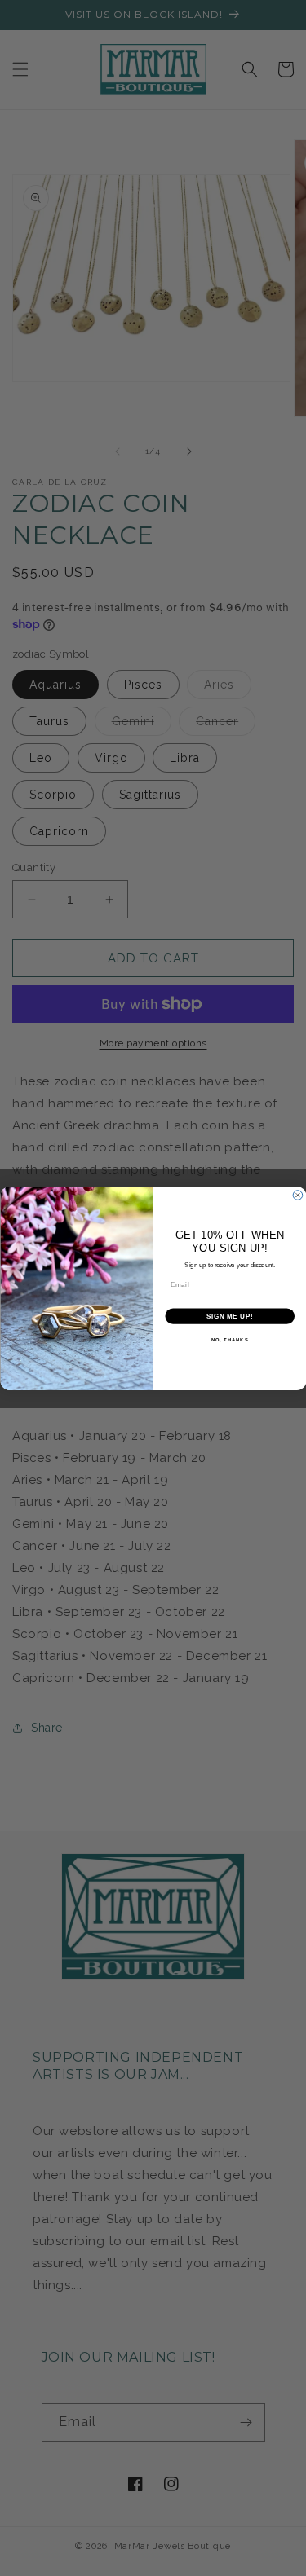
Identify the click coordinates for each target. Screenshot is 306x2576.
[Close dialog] (298, 1195)
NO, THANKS (229, 1339)
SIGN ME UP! (229, 1315)
